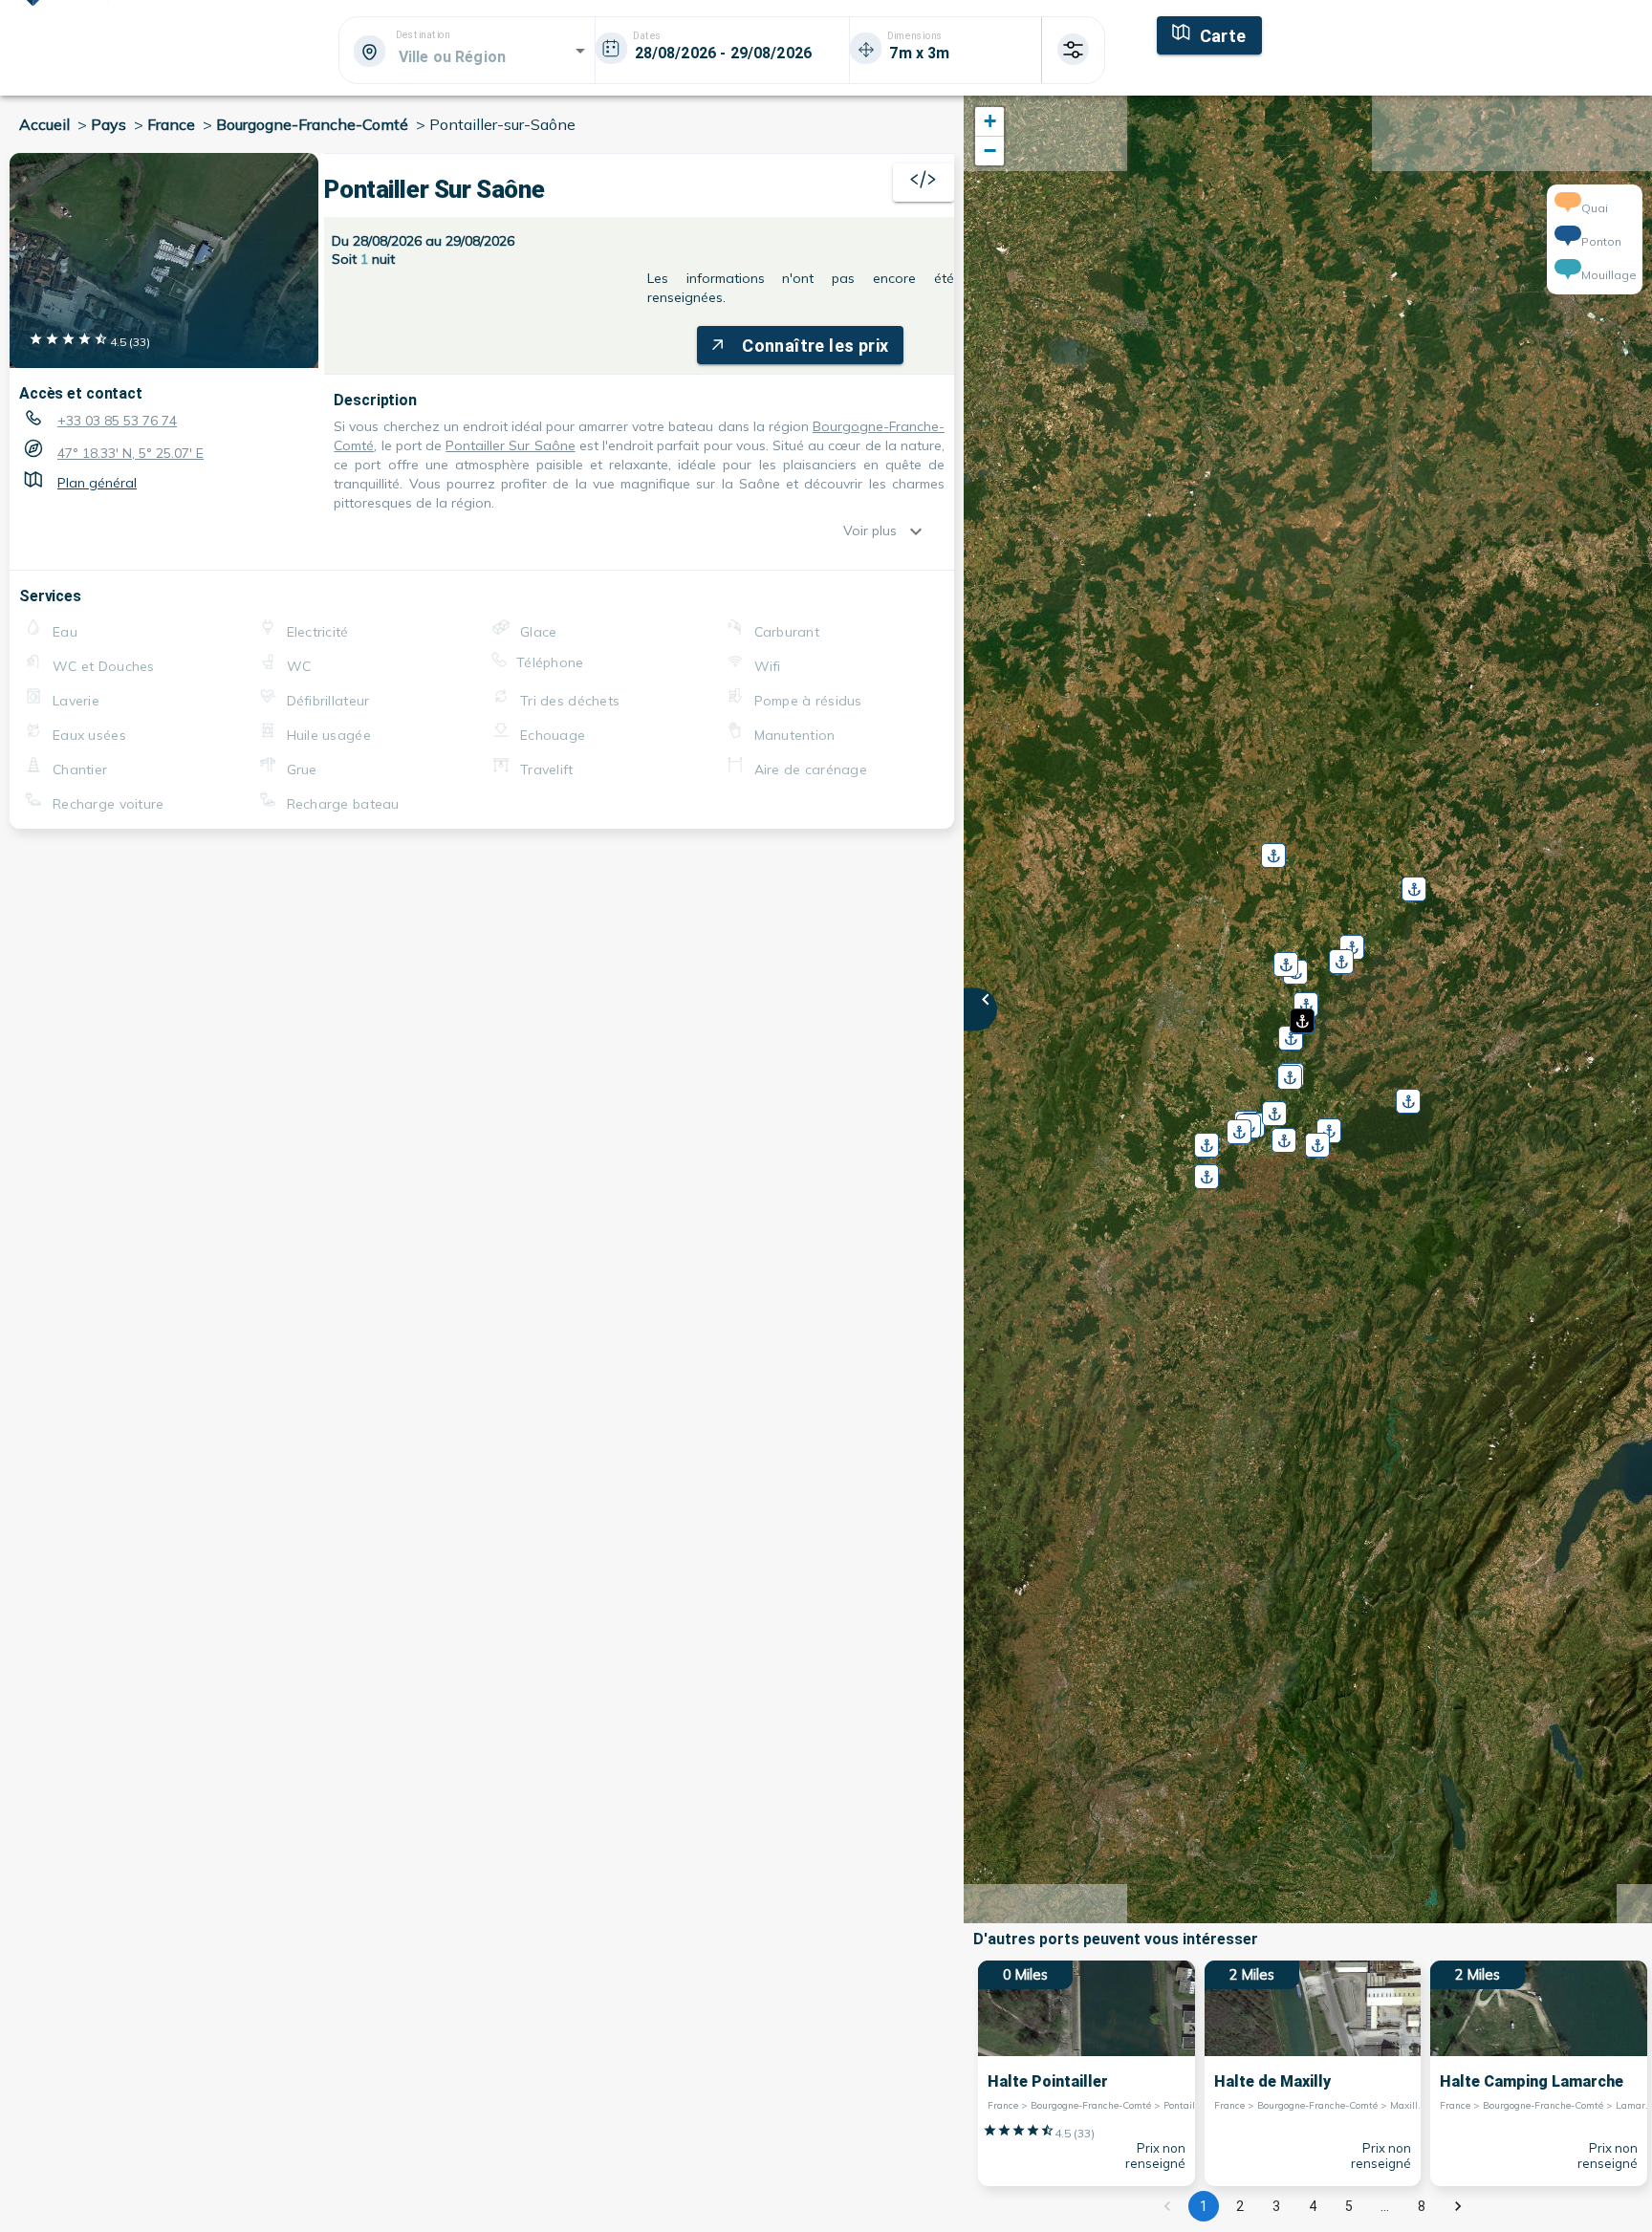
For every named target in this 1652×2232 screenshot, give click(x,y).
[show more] (921, 531)
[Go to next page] (1458, 2206)
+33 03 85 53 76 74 (117, 421)
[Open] (580, 51)
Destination (423, 35)
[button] (1300, 1014)
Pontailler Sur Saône (510, 445)
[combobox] (466, 56)
